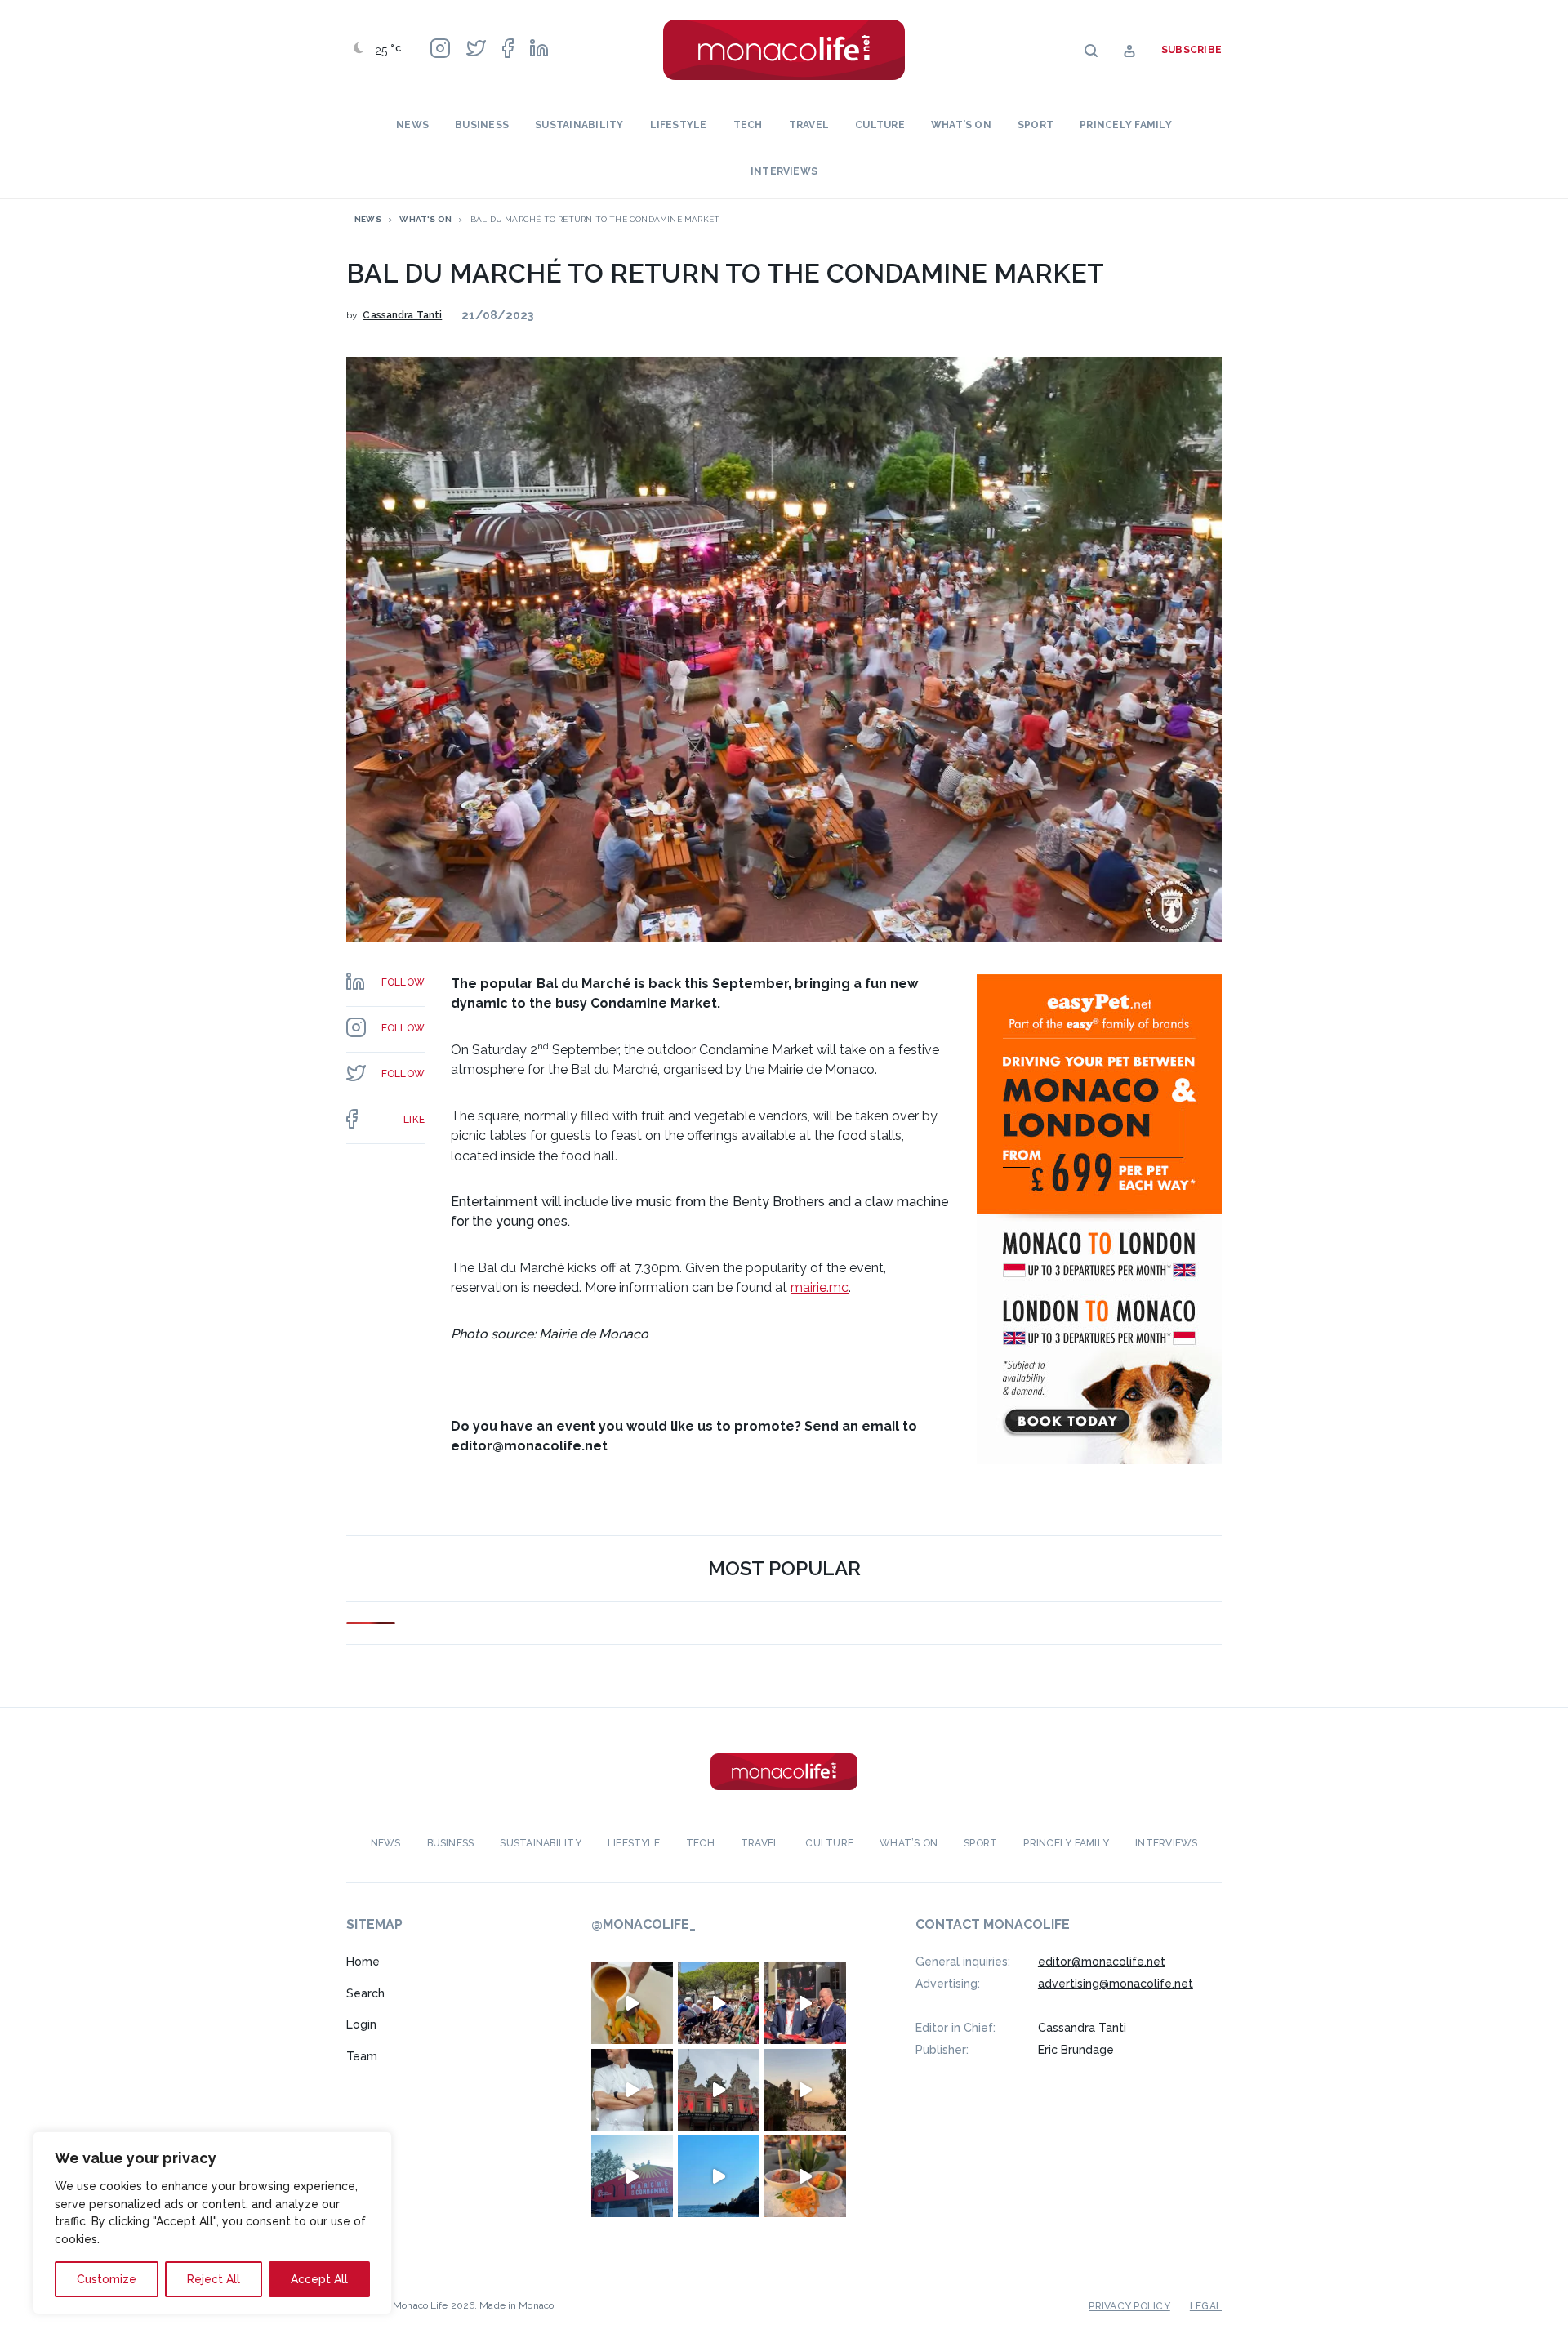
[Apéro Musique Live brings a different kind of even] (632, 2176)
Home (363, 1962)
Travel (809, 125)
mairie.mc (820, 1287)
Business (482, 125)
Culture (880, 125)
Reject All (214, 2279)
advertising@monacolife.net (1116, 1984)
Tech (748, 125)
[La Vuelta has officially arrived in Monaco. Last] (719, 2090)
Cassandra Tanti (402, 315)
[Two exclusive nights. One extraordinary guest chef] (632, 2090)
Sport (1036, 125)
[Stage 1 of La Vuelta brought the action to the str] (805, 2003)
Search (365, 1993)
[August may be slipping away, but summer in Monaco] (632, 2003)
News (412, 125)
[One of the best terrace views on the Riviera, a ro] (805, 2176)
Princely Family (1126, 125)
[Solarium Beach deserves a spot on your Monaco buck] (719, 2176)
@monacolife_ (644, 1924)
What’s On (961, 125)
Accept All (319, 2279)
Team (362, 2056)
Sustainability (579, 125)
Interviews (784, 171)
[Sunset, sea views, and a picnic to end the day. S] (805, 2090)
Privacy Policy (1129, 2306)
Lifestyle (679, 125)
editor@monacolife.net (1102, 1962)
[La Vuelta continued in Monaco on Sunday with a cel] (719, 2003)
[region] (212, 2223)
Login (361, 2024)
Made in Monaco (517, 2305)
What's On (425, 219)
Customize (107, 2279)
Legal (1206, 2306)
